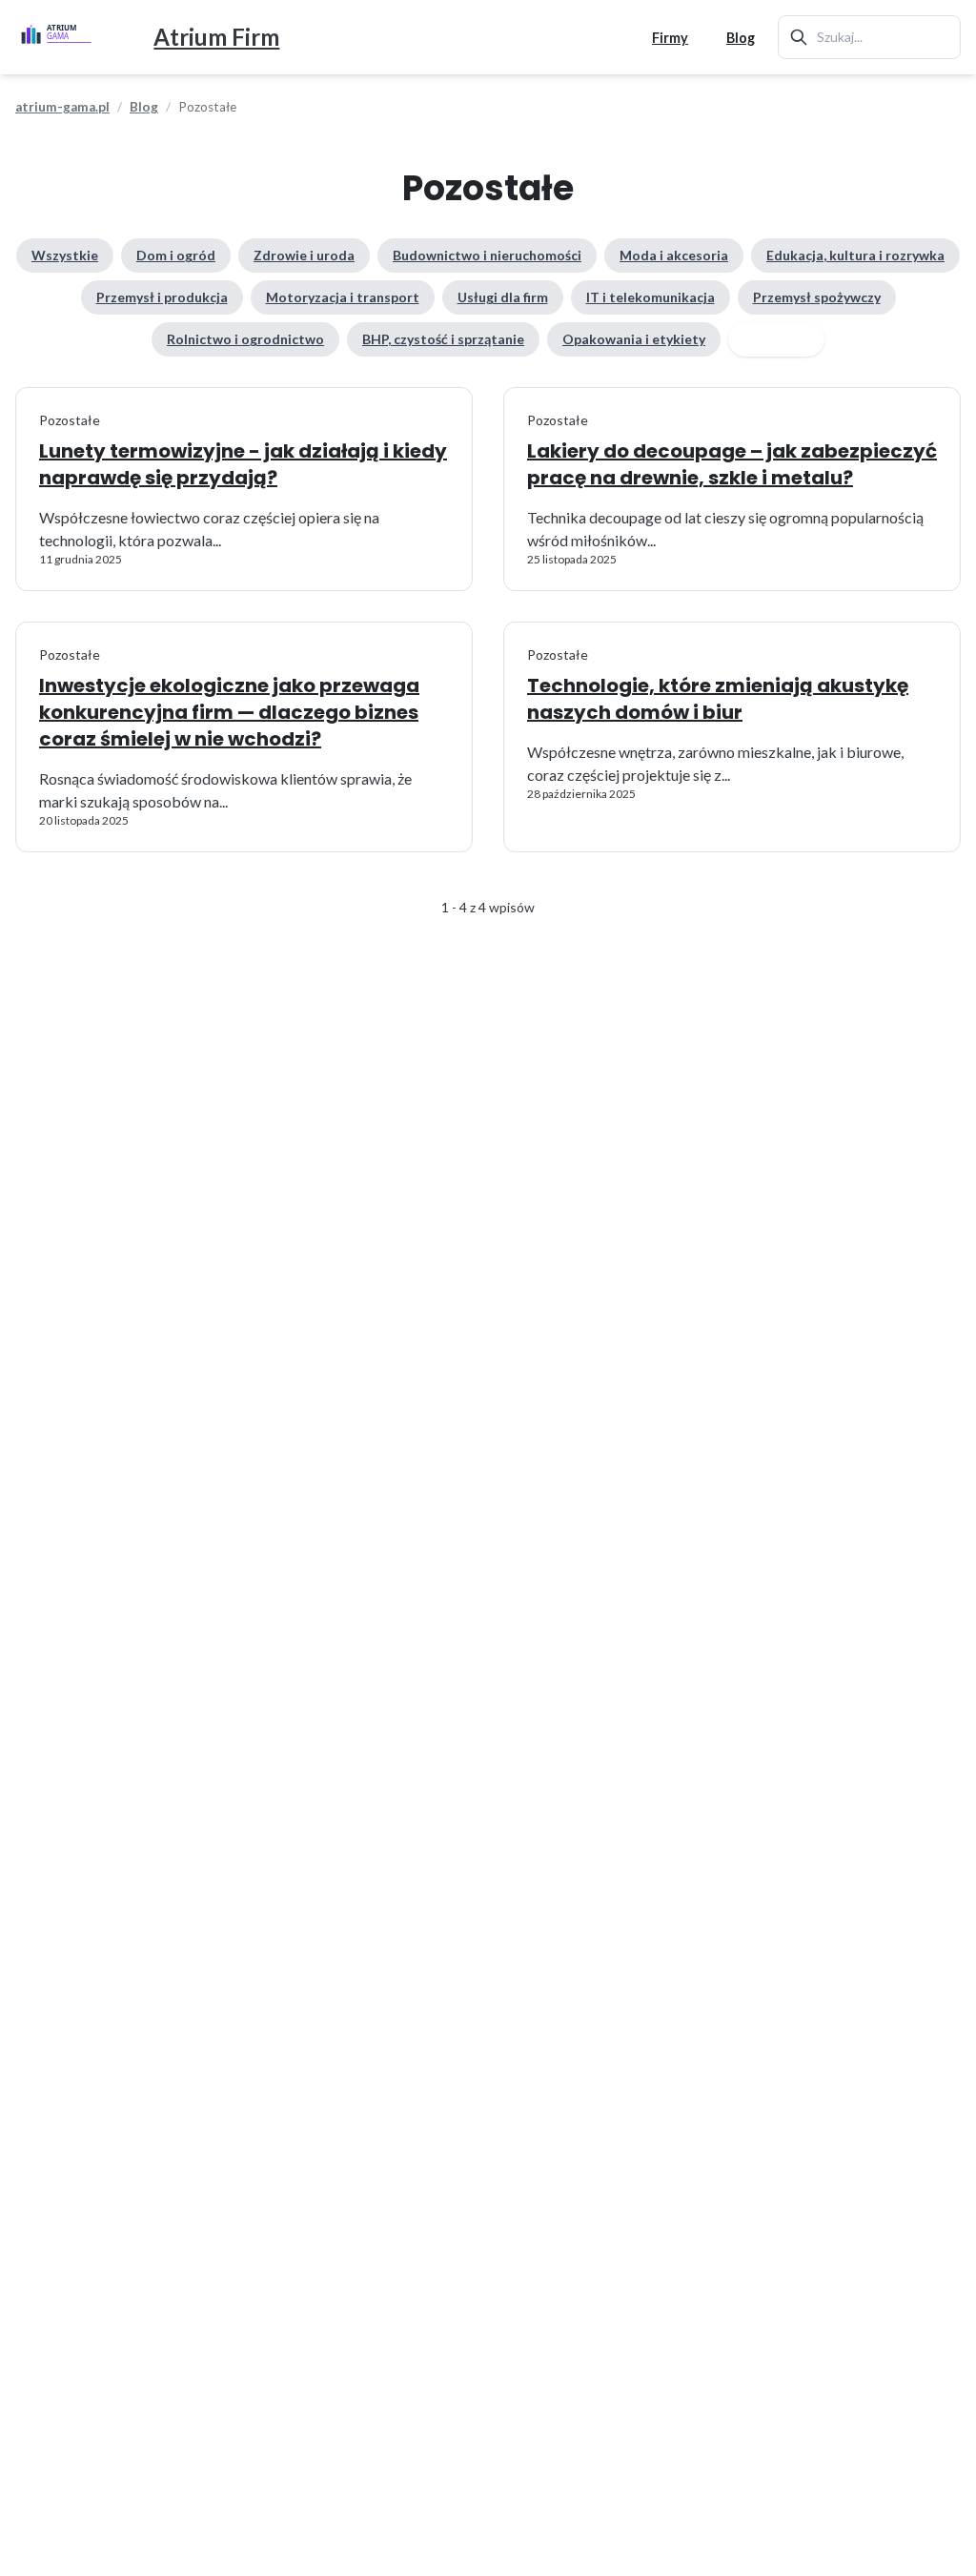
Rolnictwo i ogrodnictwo (245, 339)
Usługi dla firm (503, 297)
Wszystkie (65, 255)
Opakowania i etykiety (634, 339)
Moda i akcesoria (674, 255)
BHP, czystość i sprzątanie (443, 339)
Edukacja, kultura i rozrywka (855, 255)
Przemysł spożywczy (817, 297)
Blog (741, 38)
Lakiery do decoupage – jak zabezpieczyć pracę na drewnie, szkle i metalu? (732, 464)
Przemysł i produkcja (162, 297)
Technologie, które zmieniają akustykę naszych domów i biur (718, 699)
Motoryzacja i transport (343, 297)
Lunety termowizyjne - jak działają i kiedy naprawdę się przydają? (243, 464)
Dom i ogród (176, 255)
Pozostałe (776, 339)
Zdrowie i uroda (304, 255)
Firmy (670, 38)
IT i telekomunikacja (651, 297)
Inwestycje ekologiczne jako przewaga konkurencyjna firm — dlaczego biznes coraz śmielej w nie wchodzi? (229, 712)
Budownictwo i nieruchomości (487, 255)
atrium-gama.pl (62, 107)
